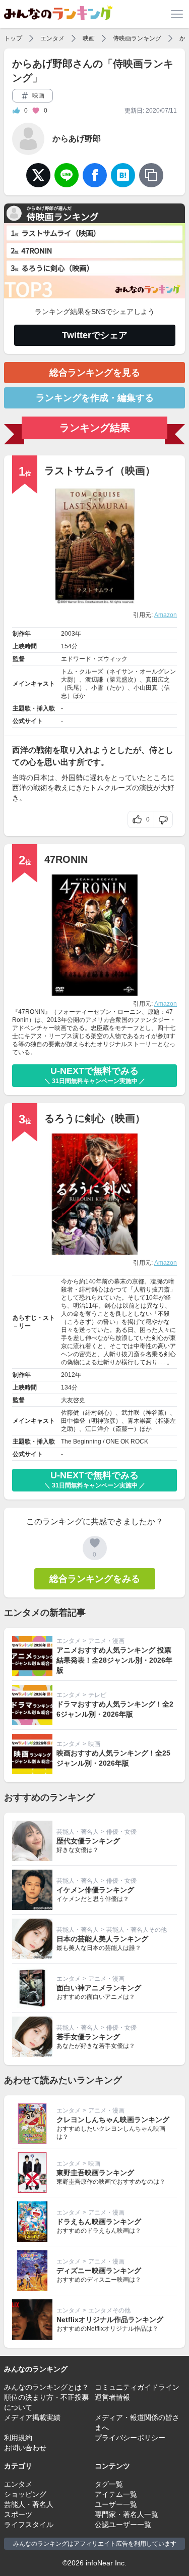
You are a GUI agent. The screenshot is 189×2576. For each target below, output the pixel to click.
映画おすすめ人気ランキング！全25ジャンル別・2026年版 (113, 1758)
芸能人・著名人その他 (137, 1930)
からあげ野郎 (77, 139)
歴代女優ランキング (88, 1841)
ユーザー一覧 (116, 2504)
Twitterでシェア (95, 335)
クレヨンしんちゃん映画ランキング (113, 2120)
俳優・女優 (121, 1832)
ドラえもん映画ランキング (99, 2222)
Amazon (166, 615)
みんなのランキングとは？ (46, 2387)
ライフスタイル (29, 2525)
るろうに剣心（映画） (95, 1118)
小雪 (97, 688)
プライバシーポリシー (130, 2438)
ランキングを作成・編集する (95, 398)
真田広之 (158, 680)
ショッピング (25, 2494)
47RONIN (66, 859)
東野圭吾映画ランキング (95, 2173)
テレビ (97, 1695)
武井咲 (131, 1413)
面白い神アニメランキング (99, 1988)
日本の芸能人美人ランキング (102, 1939)
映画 (89, 38)
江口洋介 (97, 1429)
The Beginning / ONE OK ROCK (105, 1441)
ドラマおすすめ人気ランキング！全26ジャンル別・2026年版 (115, 1709)
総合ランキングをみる (95, 1579)
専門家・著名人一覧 (127, 2514)
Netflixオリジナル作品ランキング (110, 2320)
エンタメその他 (109, 2310)
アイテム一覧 (116, 2494)
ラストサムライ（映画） (100, 471)
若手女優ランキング (88, 2037)
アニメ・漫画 (106, 1641)
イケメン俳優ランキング (95, 1890)
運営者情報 (112, 2397)
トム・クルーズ (82, 672)
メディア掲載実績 (32, 2417)
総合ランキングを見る (95, 373)
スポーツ (18, 2514)
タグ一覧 (109, 2484)
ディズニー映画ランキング (99, 2271)
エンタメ (52, 38)
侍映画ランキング (137, 38)
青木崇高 (140, 1421)
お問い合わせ (25, 2448)
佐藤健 (70, 1413)
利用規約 (18, 2438)
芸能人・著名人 (78, 1832)
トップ (13, 38)
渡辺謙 (94, 680)
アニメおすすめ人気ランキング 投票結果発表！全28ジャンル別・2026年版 (114, 1660)
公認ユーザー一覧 (123, 2525)
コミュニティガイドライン (137, 2387)
